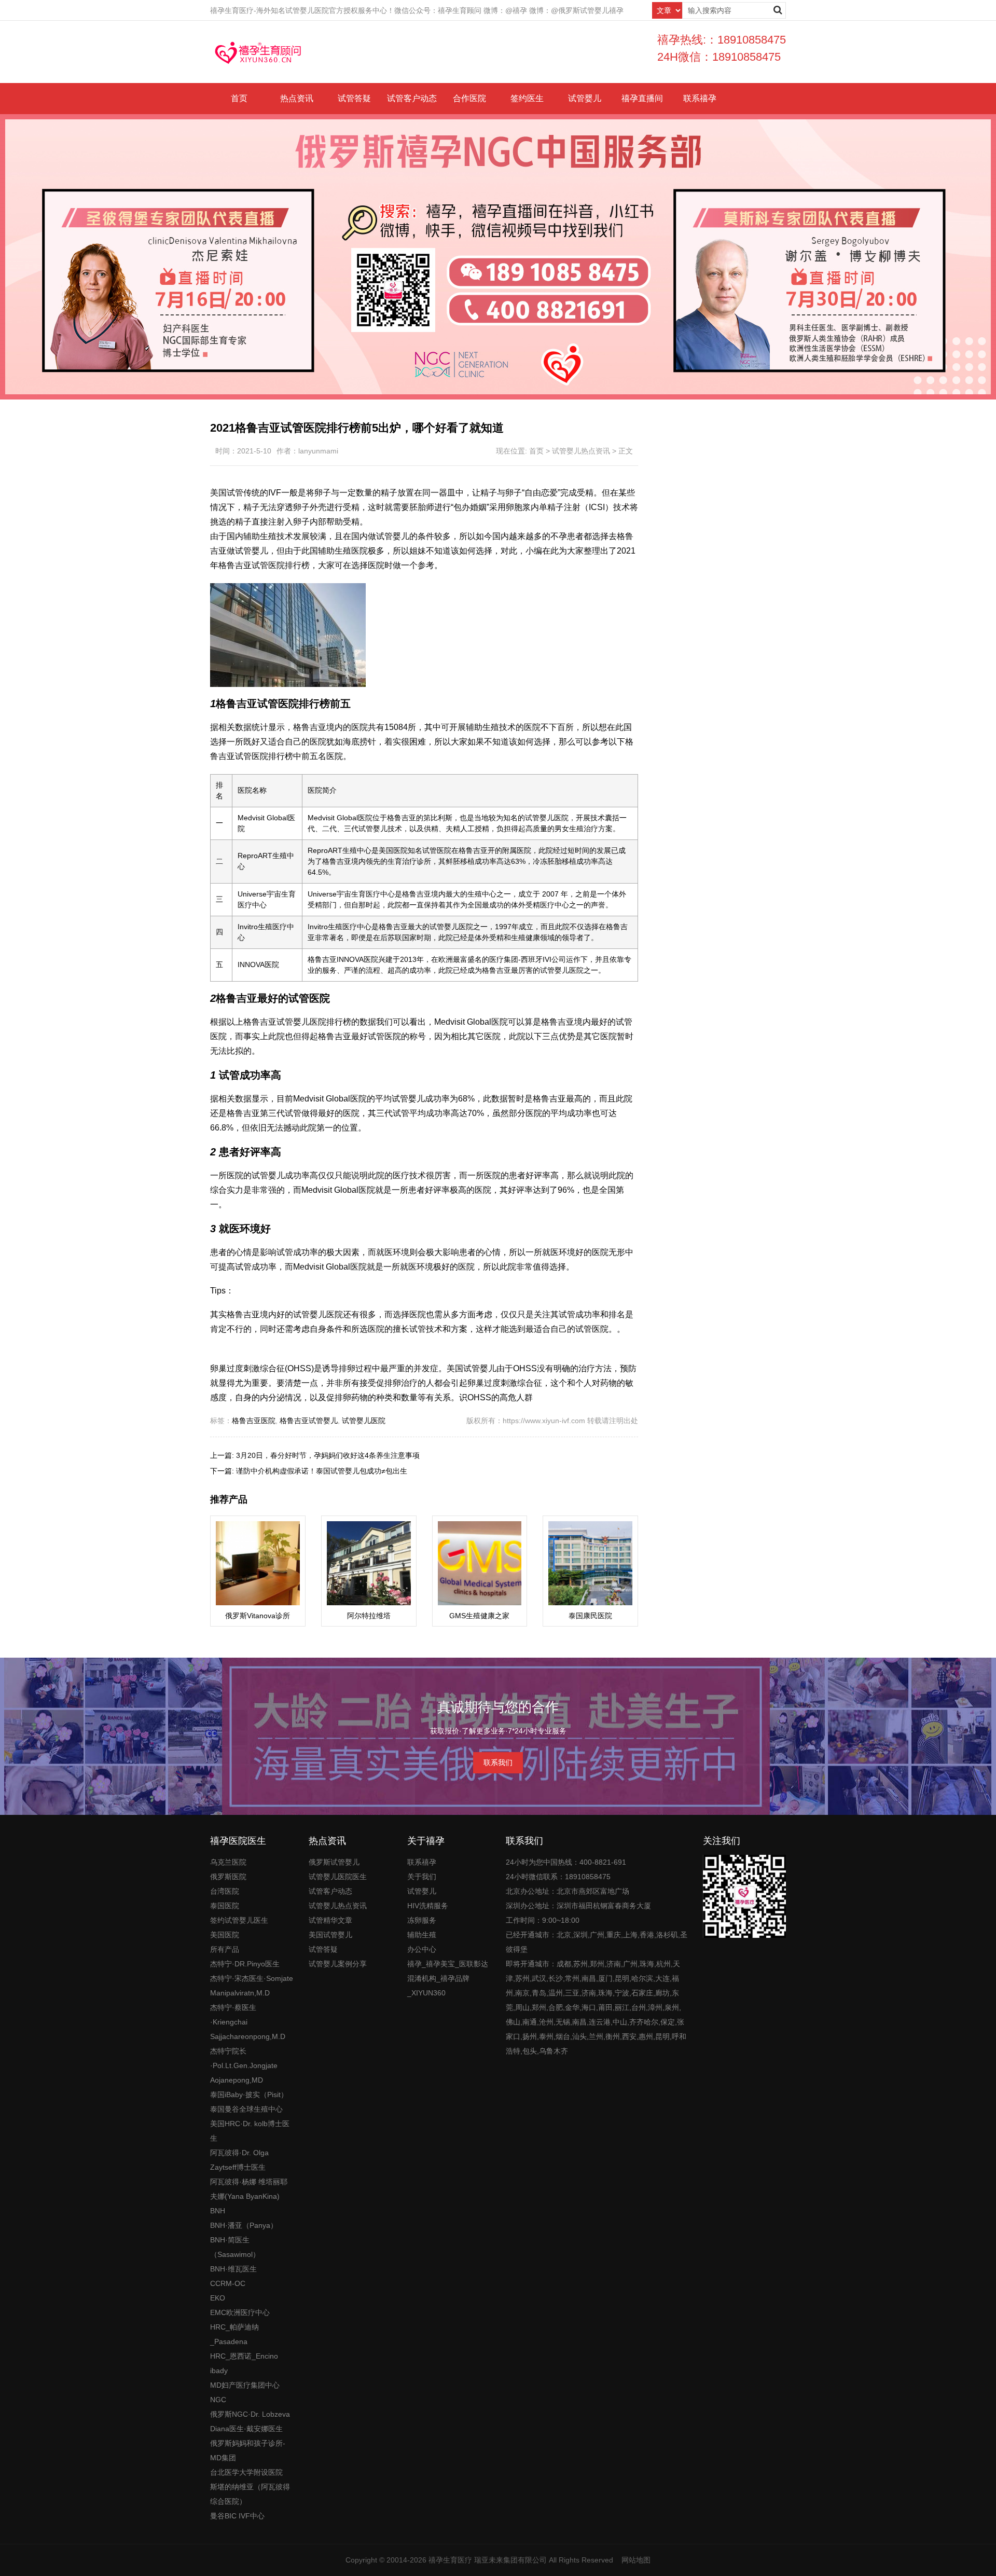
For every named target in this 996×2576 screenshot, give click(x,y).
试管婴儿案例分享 (338, 1964)
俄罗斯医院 (228, 1877)
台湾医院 (225, 1891)
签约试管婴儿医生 (239, 1920)
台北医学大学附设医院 (246, 2472)
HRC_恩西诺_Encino (244, 2356)
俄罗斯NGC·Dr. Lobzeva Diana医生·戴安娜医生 (250, 2421)
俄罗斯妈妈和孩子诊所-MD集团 (248, 2450)
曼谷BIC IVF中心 (237, 2516)
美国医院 (225, 1935)
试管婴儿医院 (364, 1421)
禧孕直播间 (642, 98)
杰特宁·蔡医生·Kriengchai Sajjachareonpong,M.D (248, 2022)
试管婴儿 (585, 98)
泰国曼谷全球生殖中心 (246, 2109)
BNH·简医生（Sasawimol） (235, 2247)
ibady (219, 2371)
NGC (218, 2400)
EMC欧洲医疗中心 (240, 2312)
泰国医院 (225, 1906)
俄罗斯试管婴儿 (334, 1862)
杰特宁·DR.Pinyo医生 (245, 1964)
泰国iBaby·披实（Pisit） (249, 2095)
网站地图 (636, 2560)
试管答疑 (354, 98)
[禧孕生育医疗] (258, 52)
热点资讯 (297, 98)
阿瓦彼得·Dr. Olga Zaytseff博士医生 (239, 2160)
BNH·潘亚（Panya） (244, 2225)
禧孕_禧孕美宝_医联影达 (448, 1964)
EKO (218, 2298)
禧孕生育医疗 (450, 2560)
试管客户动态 (412, 98)
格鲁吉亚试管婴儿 (309, 1421)
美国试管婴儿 (330, 1935)
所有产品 (225, 1949)
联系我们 (498, 1762)
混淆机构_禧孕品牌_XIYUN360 (438, 1986)
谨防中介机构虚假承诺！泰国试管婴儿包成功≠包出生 (322, 1471)
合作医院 (469, 98)
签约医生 (527, 98)
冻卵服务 (422, 1920)
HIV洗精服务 (428, 1906)
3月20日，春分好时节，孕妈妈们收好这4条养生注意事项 (328, 1455)
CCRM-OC (228, 2283)
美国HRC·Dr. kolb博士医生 (250, 2131)
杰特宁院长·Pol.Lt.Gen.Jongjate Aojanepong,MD (244, 2065)
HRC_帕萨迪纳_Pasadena (234, 2334)
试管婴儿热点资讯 (581, 451)
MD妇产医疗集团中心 (245, 2385)
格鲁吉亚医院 (254, 1421)
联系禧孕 (700, 98)
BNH (218, 2211)
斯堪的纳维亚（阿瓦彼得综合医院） (250, 2494)
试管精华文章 (330, 1920)
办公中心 (422, 1949)
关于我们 (422, 1877)
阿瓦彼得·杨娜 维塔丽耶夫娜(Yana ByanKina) (249, 2189)
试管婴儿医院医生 (338, 1877)
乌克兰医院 (228, 1862)
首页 (239, 98)
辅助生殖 (422, 1935)
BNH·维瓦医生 (233, 2269)
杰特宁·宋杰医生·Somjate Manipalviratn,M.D (252, 1986)
